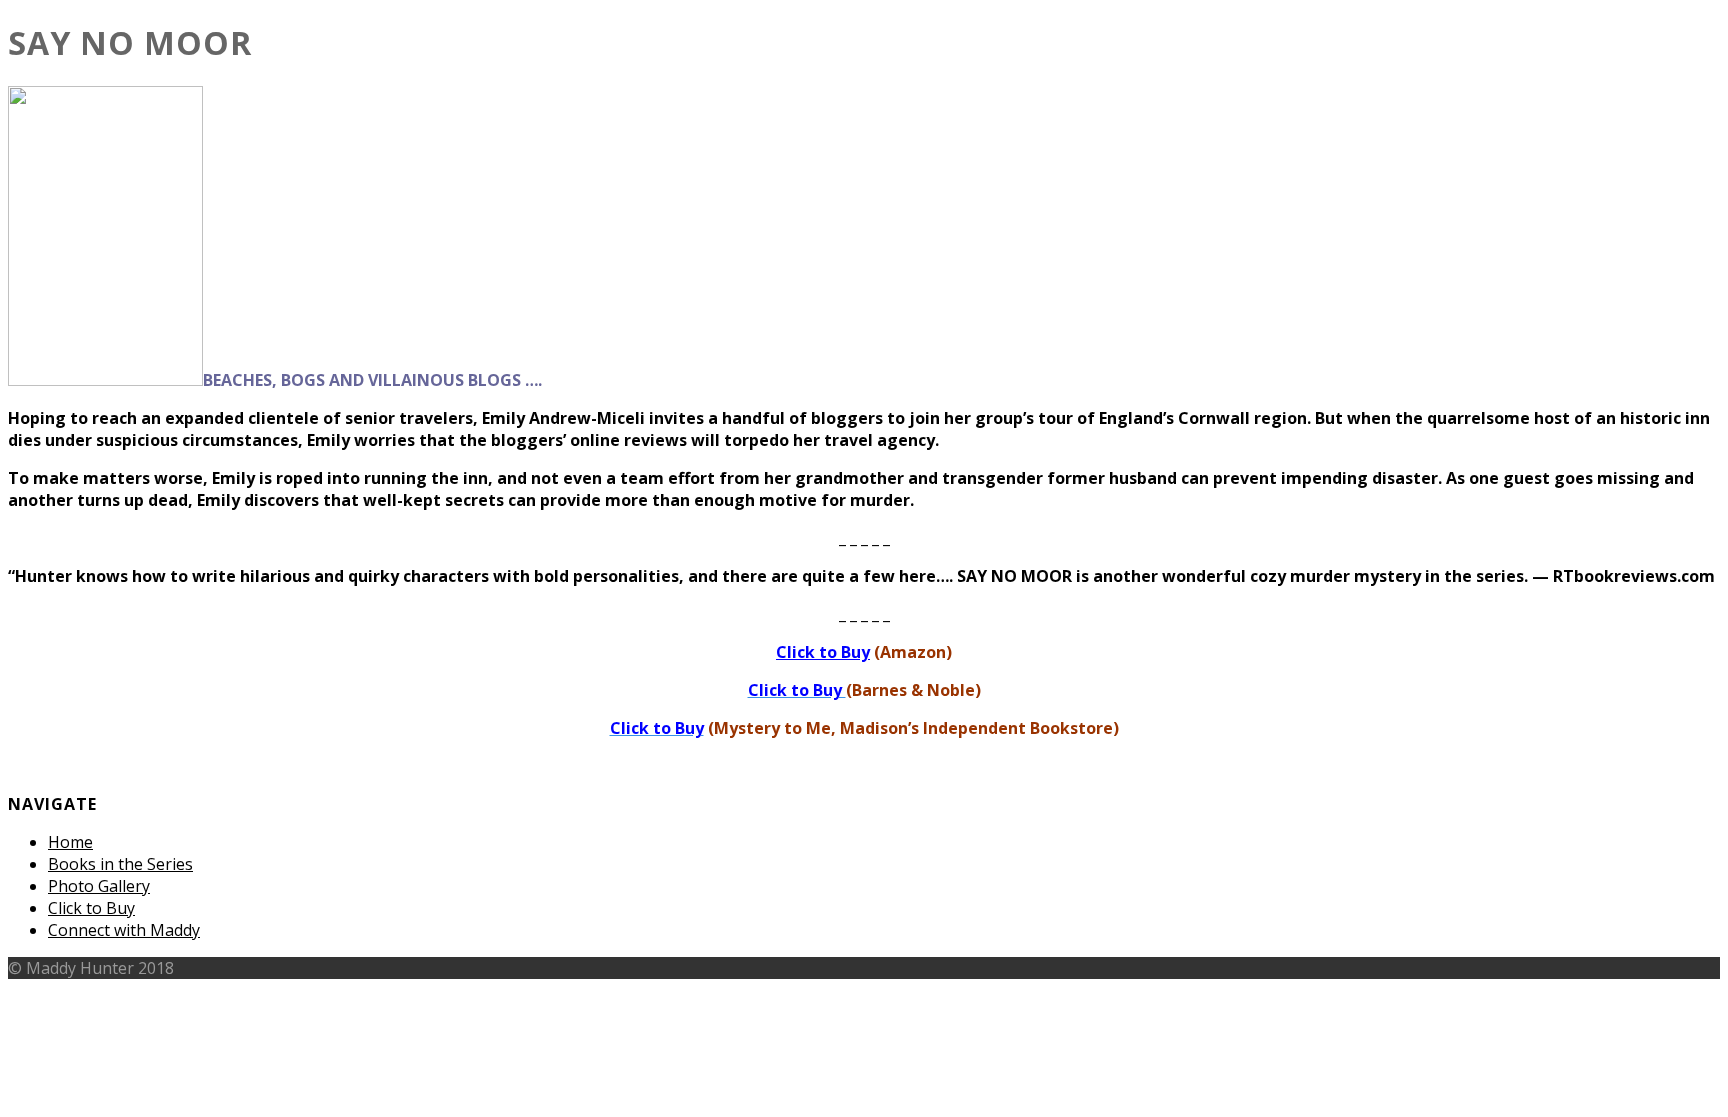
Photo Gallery (99, 886)
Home (70, 842)
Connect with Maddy (124, 930)
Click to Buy (91, 908)
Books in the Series (120, 864)
